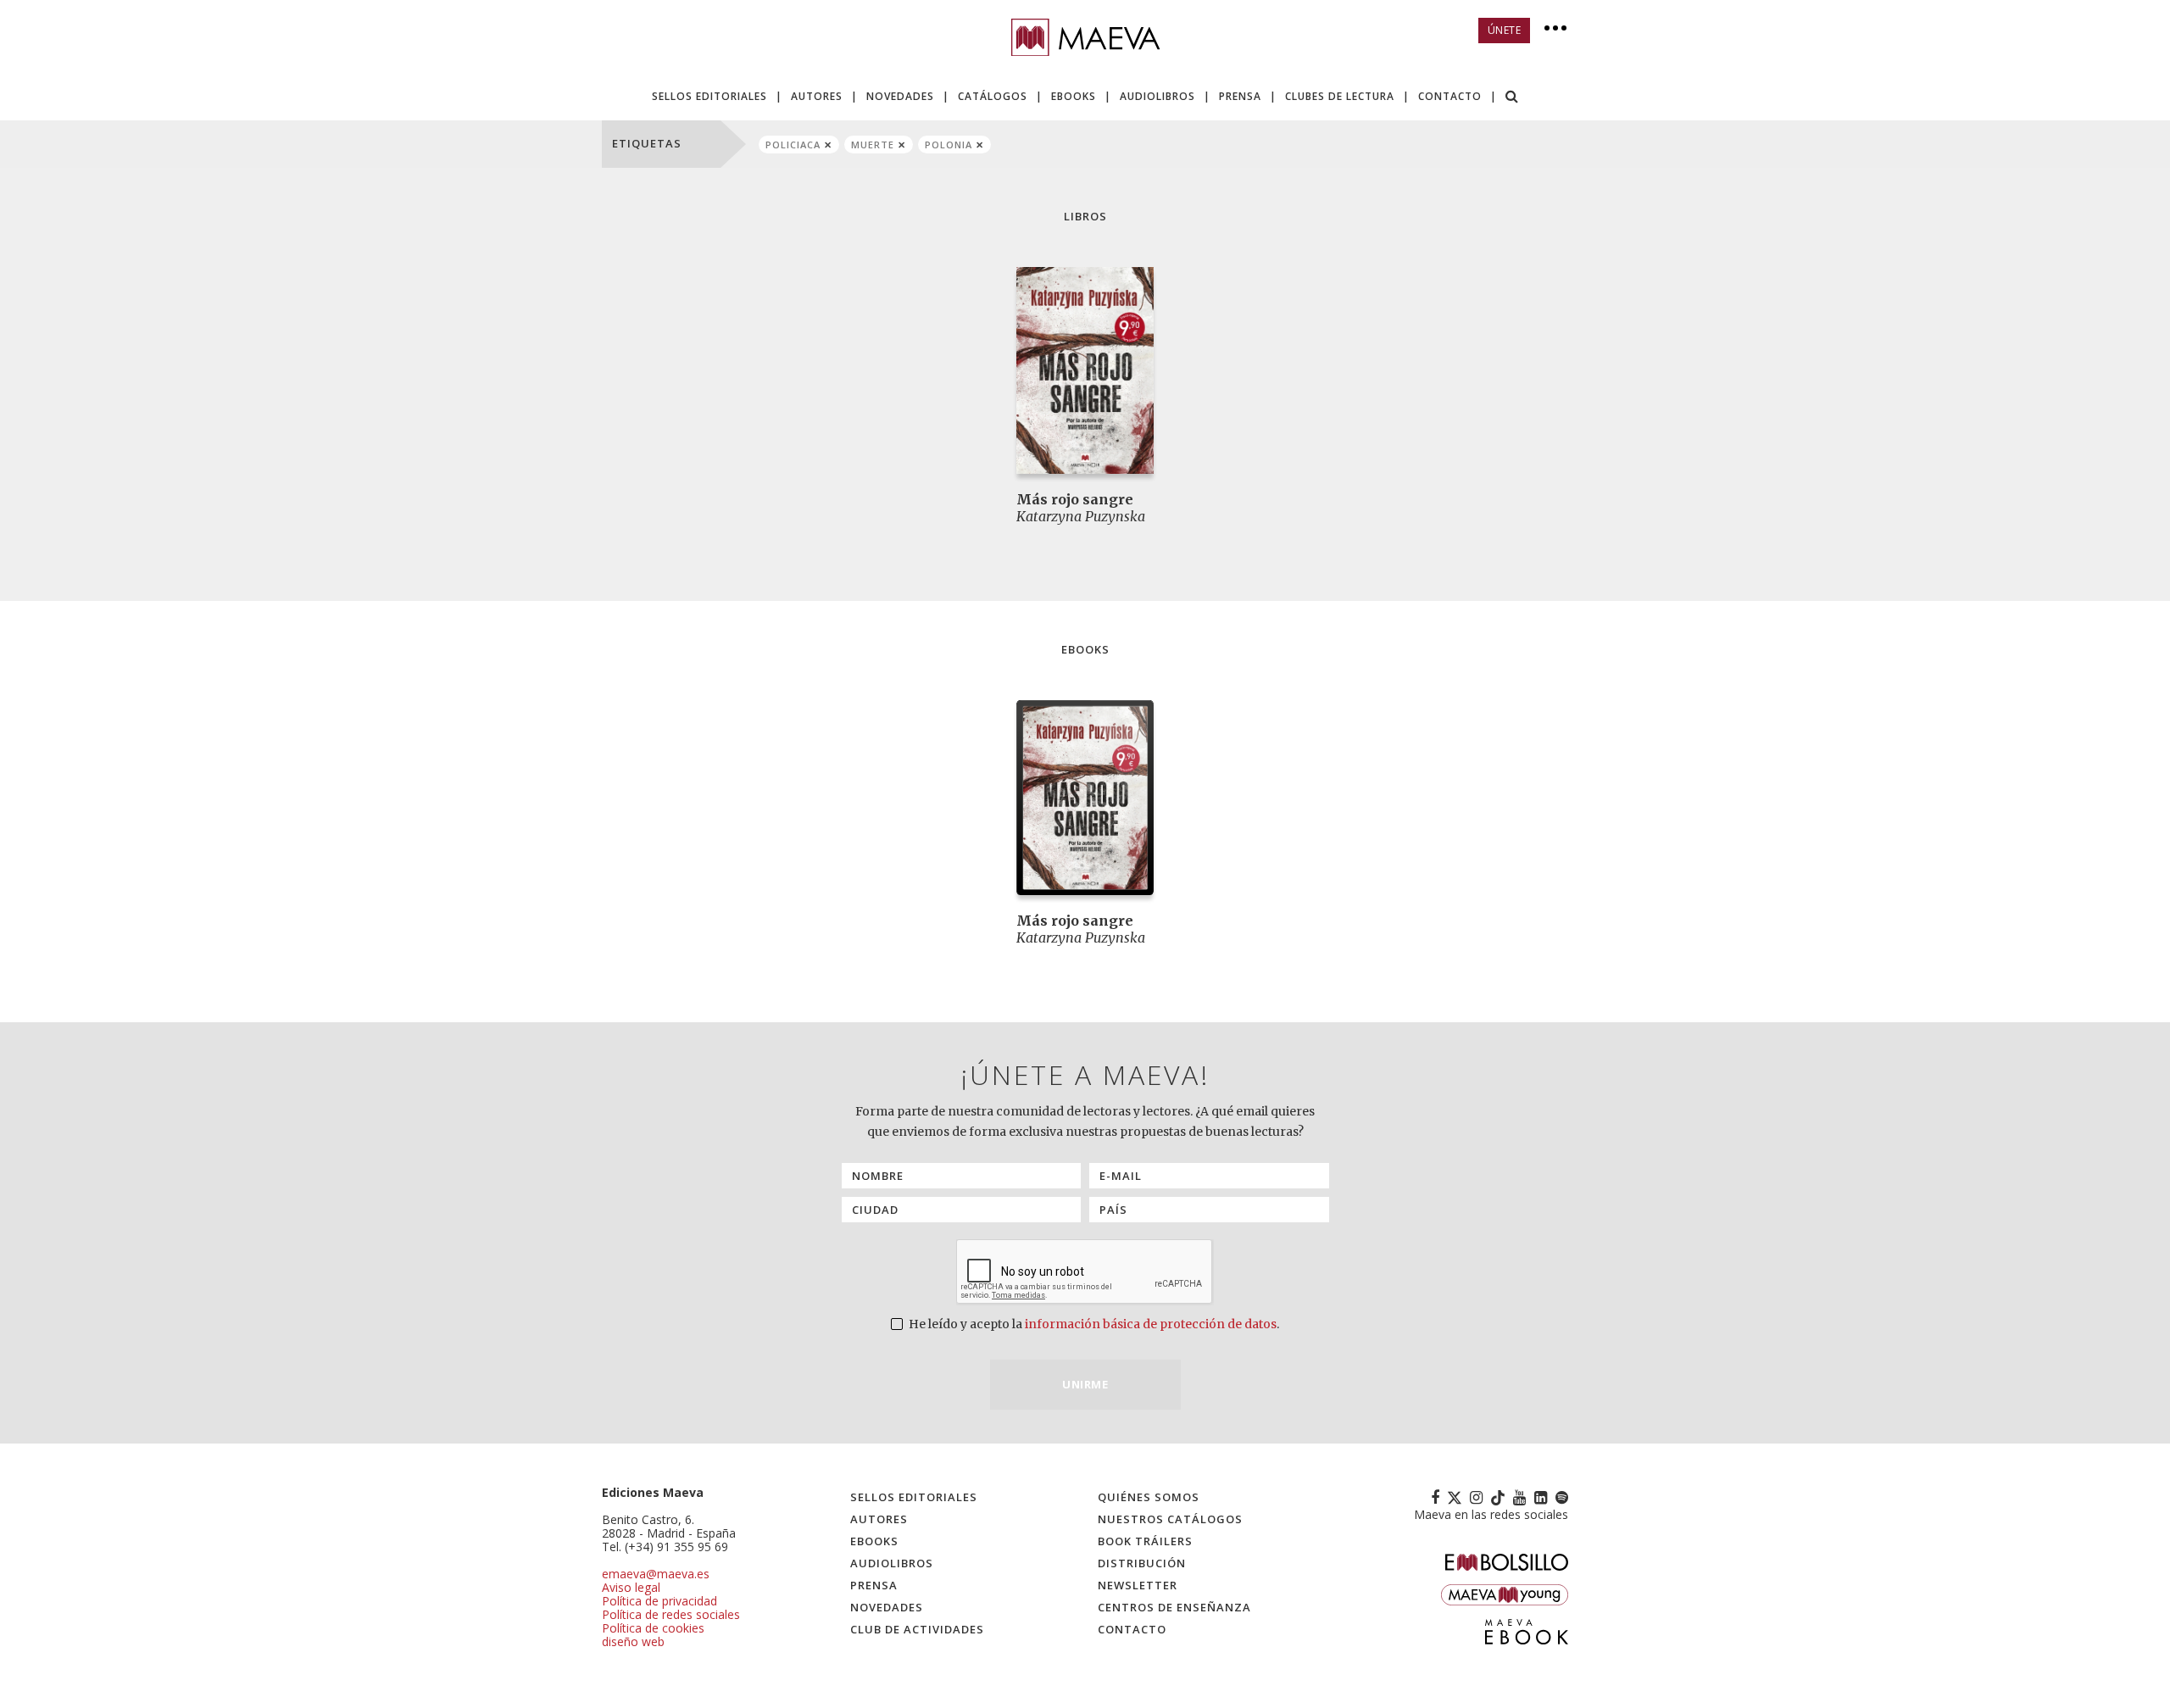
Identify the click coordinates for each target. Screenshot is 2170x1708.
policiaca (793, 145)
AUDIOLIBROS (1157, 96)
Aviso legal (631, 1587)
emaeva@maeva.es (656, 1574)
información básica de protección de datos (1151, 1324)
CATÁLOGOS (993, 96)
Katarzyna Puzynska (1081, 516)
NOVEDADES (900, 96)
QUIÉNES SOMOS (1149, 1497)
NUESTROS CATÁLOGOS (1170, 1519)
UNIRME (1085, 1384)
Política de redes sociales (671, 1614)
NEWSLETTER (1138, 1585)
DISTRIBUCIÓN (1142, 1563)
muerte (873, 145)
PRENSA (1240, 96)
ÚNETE (1505, 30)
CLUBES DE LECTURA (1340, 96)
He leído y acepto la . (1093, 1324)
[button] (1512, 98)
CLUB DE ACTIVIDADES (917, 1629)
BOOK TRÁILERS (1145, 1541)
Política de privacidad (659, 1601)
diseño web (633, 1641)
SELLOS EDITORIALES (709, 96)
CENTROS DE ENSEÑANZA (1174, 1607)
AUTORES (817, 96)
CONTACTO (1450, 96)
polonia (949, 145)
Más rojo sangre (1075, 499)
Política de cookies (653, 1628)
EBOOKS (1074, 96)
